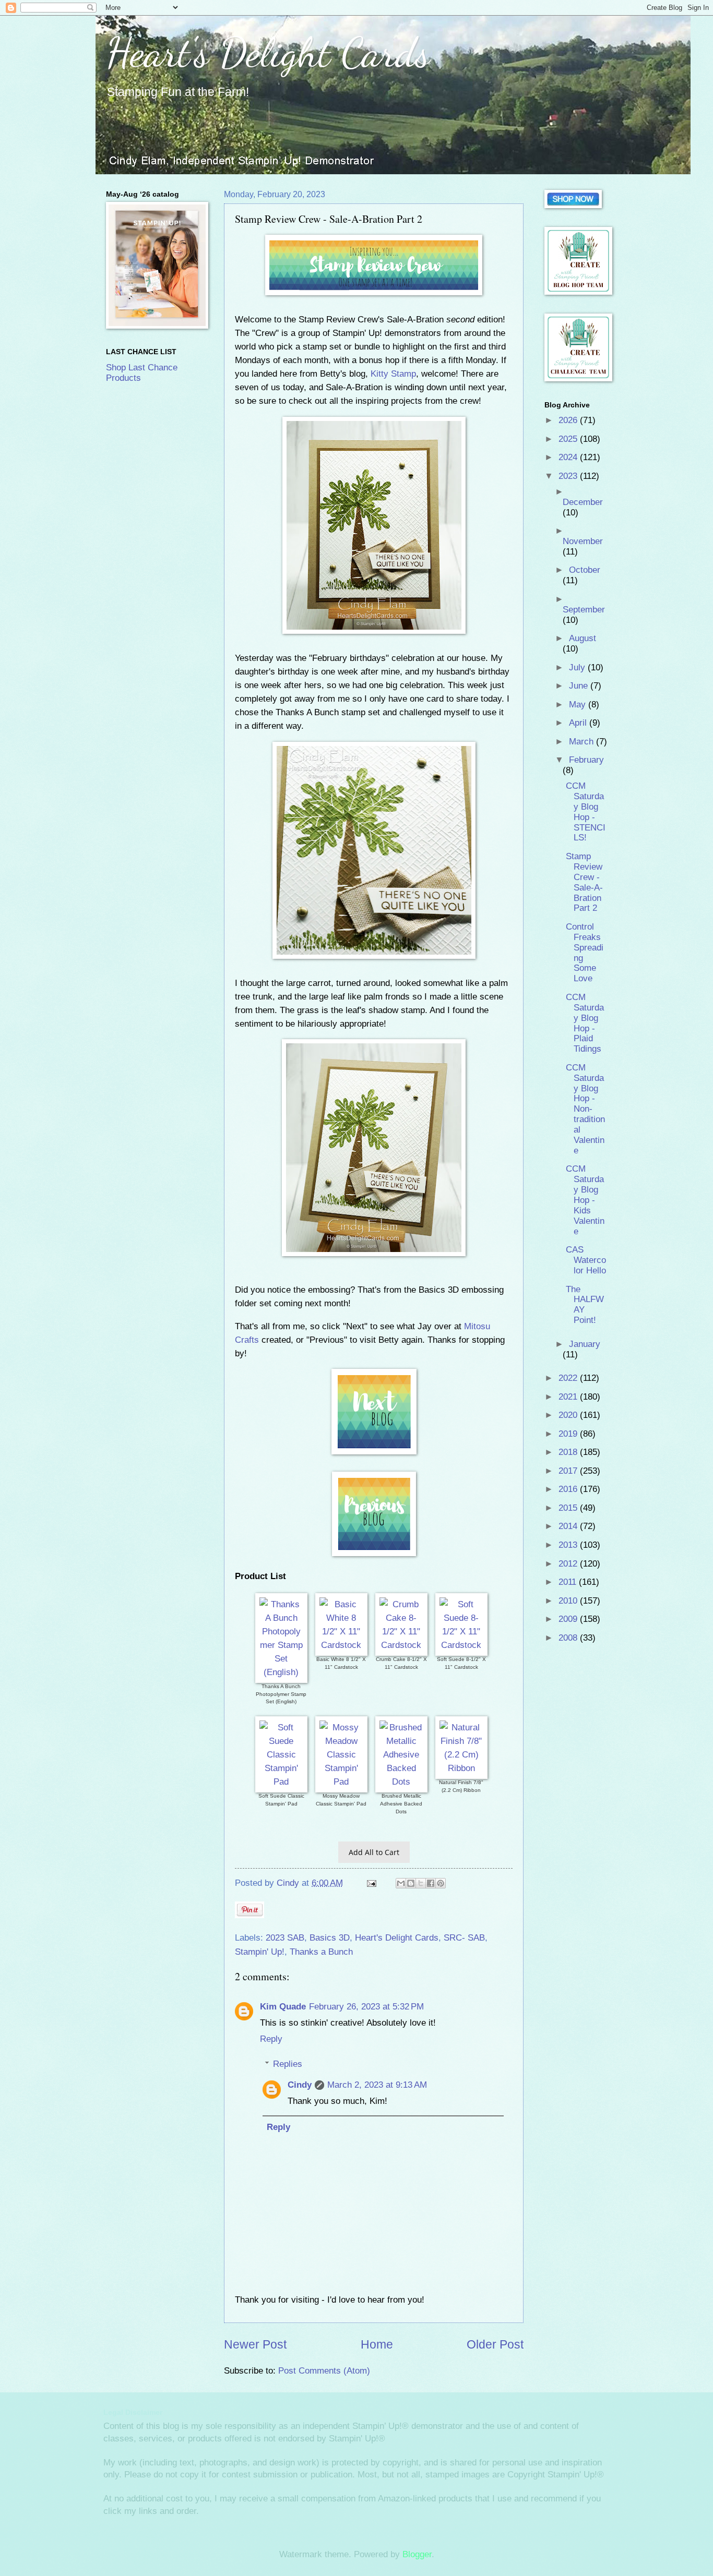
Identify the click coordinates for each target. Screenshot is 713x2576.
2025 (569, 439)
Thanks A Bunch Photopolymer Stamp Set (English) (281, 1694)
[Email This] (401, 1883)
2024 (569, 457)
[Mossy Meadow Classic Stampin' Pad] (341, 1781)
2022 (569, 1378)
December (583, 502)
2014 (569, 1526)
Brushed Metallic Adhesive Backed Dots (401, 1803)
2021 (569, 1397)
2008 (569, 1638)
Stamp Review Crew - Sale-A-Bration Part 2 (584, 882)
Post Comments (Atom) (324, 2371)
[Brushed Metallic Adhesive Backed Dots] (401, 1781)
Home (377, 2344)
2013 (569, 1545)
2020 (569, 1415)
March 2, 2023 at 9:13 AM (377, 2085)
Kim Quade (283, 2007)
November (583, 541)
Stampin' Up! (260, 1952)
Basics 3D (330, 1938)
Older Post (495, 2344)
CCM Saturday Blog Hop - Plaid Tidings (585, 1023)
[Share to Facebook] (431, 1883)
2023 (569, 476)
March (583, 742)
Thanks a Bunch (321, 1952)
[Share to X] (421, 1883)
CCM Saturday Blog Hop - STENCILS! (586, 812)
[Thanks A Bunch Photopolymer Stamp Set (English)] (281, 1672)
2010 (569, 1601)
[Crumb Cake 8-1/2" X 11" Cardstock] (401, 1645)
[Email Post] (371, 1883)
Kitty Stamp (393, 374)
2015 (569, 1508)
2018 (569, 1452)
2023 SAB (285, 1938)
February (586, 760)
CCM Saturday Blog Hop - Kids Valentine (585, 1200)
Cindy (300, 2085)
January (585, 1344)
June (580, 686)
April (579, 723)
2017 (569, 1471)
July (578, 667)
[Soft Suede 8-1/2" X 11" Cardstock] (461, 1645)
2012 (569, 1564)
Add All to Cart (374, 1852)
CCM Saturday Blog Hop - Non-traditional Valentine (585, 1109)
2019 (569, 1434)
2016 (569, 1489)
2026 (569, 420)
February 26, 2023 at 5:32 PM (366, 2007)
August (583, 638)
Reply (271, 2039)
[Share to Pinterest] (441, 1883)
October (585, 570)
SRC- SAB (464, 1938)
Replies (288, 2064)
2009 (569, 1619)
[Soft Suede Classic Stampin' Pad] (281, 1781)
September (584, 610)
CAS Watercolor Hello (586, 1260)
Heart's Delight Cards (268, 52)
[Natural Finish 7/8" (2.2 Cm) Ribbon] (461, 1768)
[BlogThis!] (411, 1883)
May (579, 705)
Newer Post (255, 2344)
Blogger (417, 2554)
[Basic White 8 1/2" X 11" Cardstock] (341, 1645)
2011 (569, 1582)
